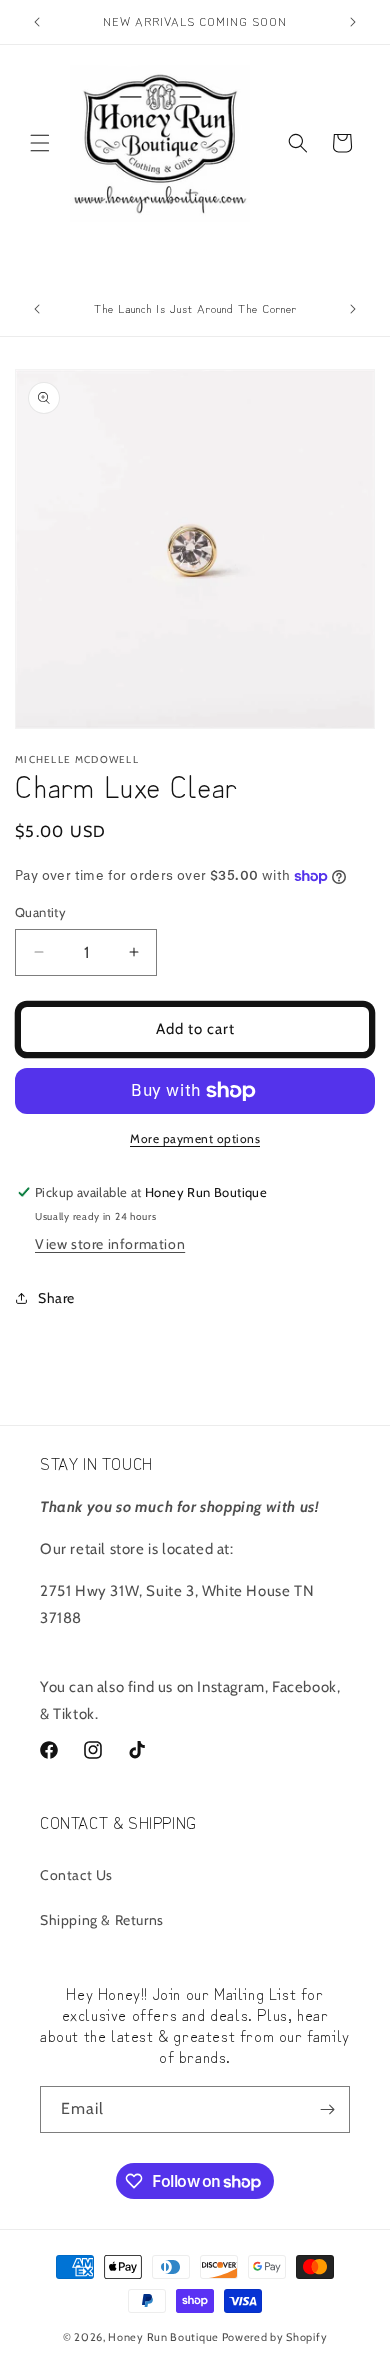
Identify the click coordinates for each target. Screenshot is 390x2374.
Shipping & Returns (102, 1920)
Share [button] (56, 1298)
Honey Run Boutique (163, 2337)
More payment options (195, 1138)
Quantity (40, 912)
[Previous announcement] (37, 22)
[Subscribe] (327, 2109)
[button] (40, 143)
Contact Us (76, 1875)
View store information (110, 1244)
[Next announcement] (353, 22)
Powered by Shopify (275, 2337)
